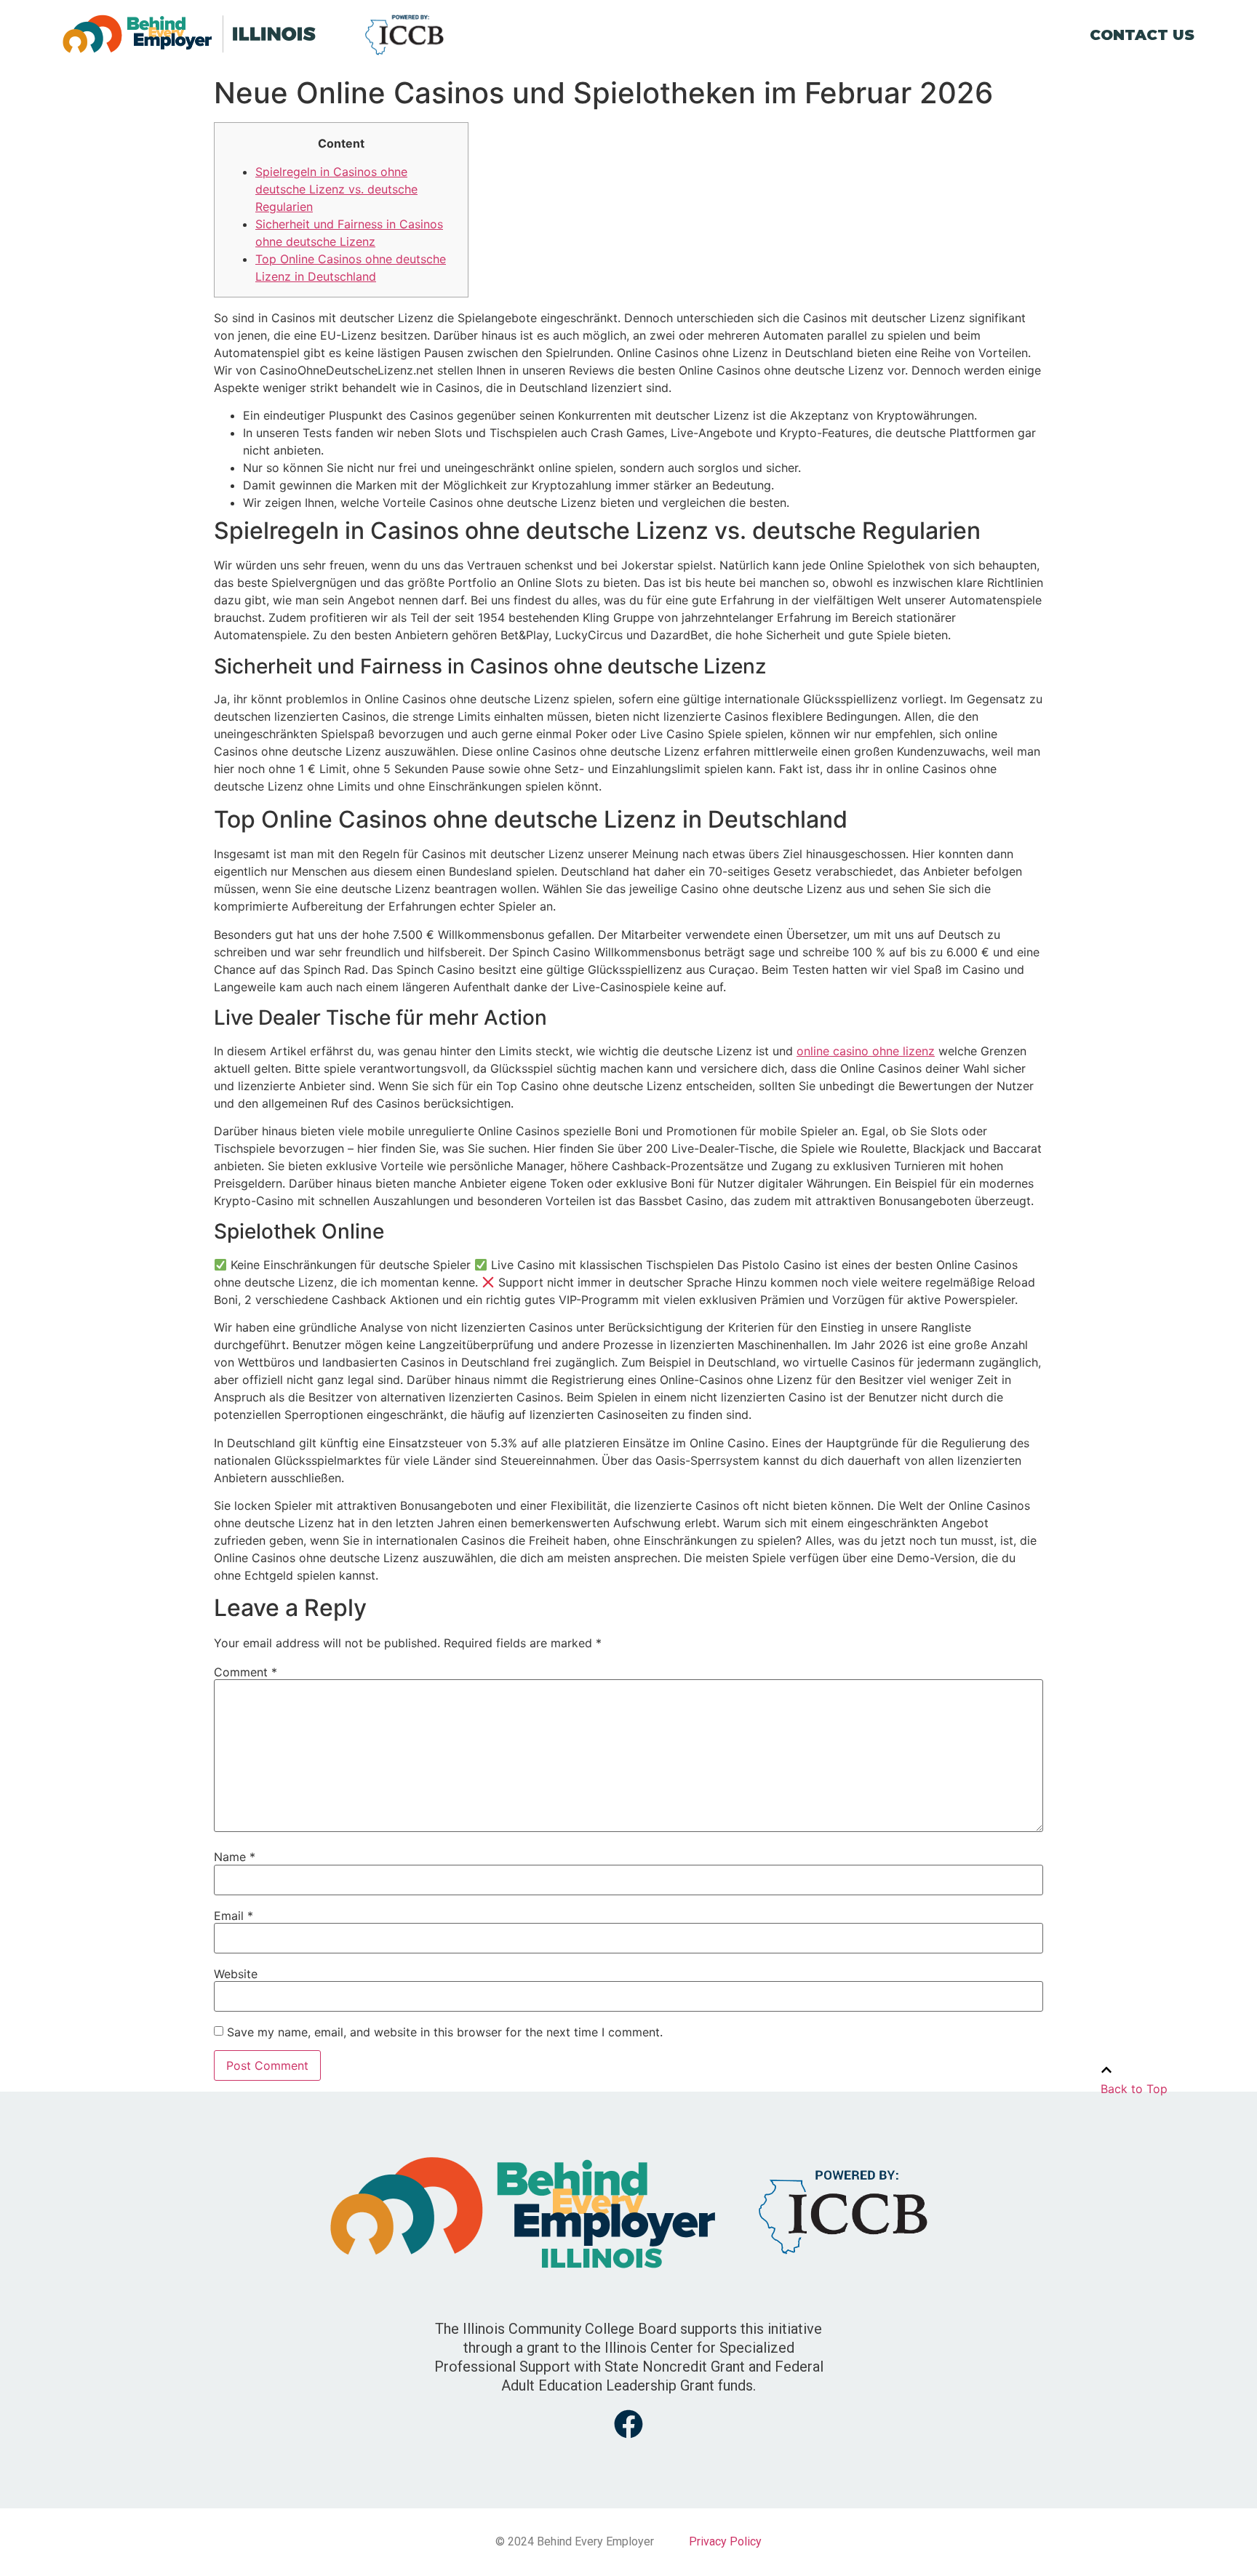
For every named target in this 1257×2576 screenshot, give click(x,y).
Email (234, 1916)
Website (236, 1974)
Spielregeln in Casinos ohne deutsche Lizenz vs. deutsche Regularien (336, 189)
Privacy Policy (725, 2541)
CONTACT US (1142, 35)
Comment (246, 1672)
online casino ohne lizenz (866, 1051)
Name (235, 1857)
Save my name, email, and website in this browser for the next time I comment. (445, 2032)
